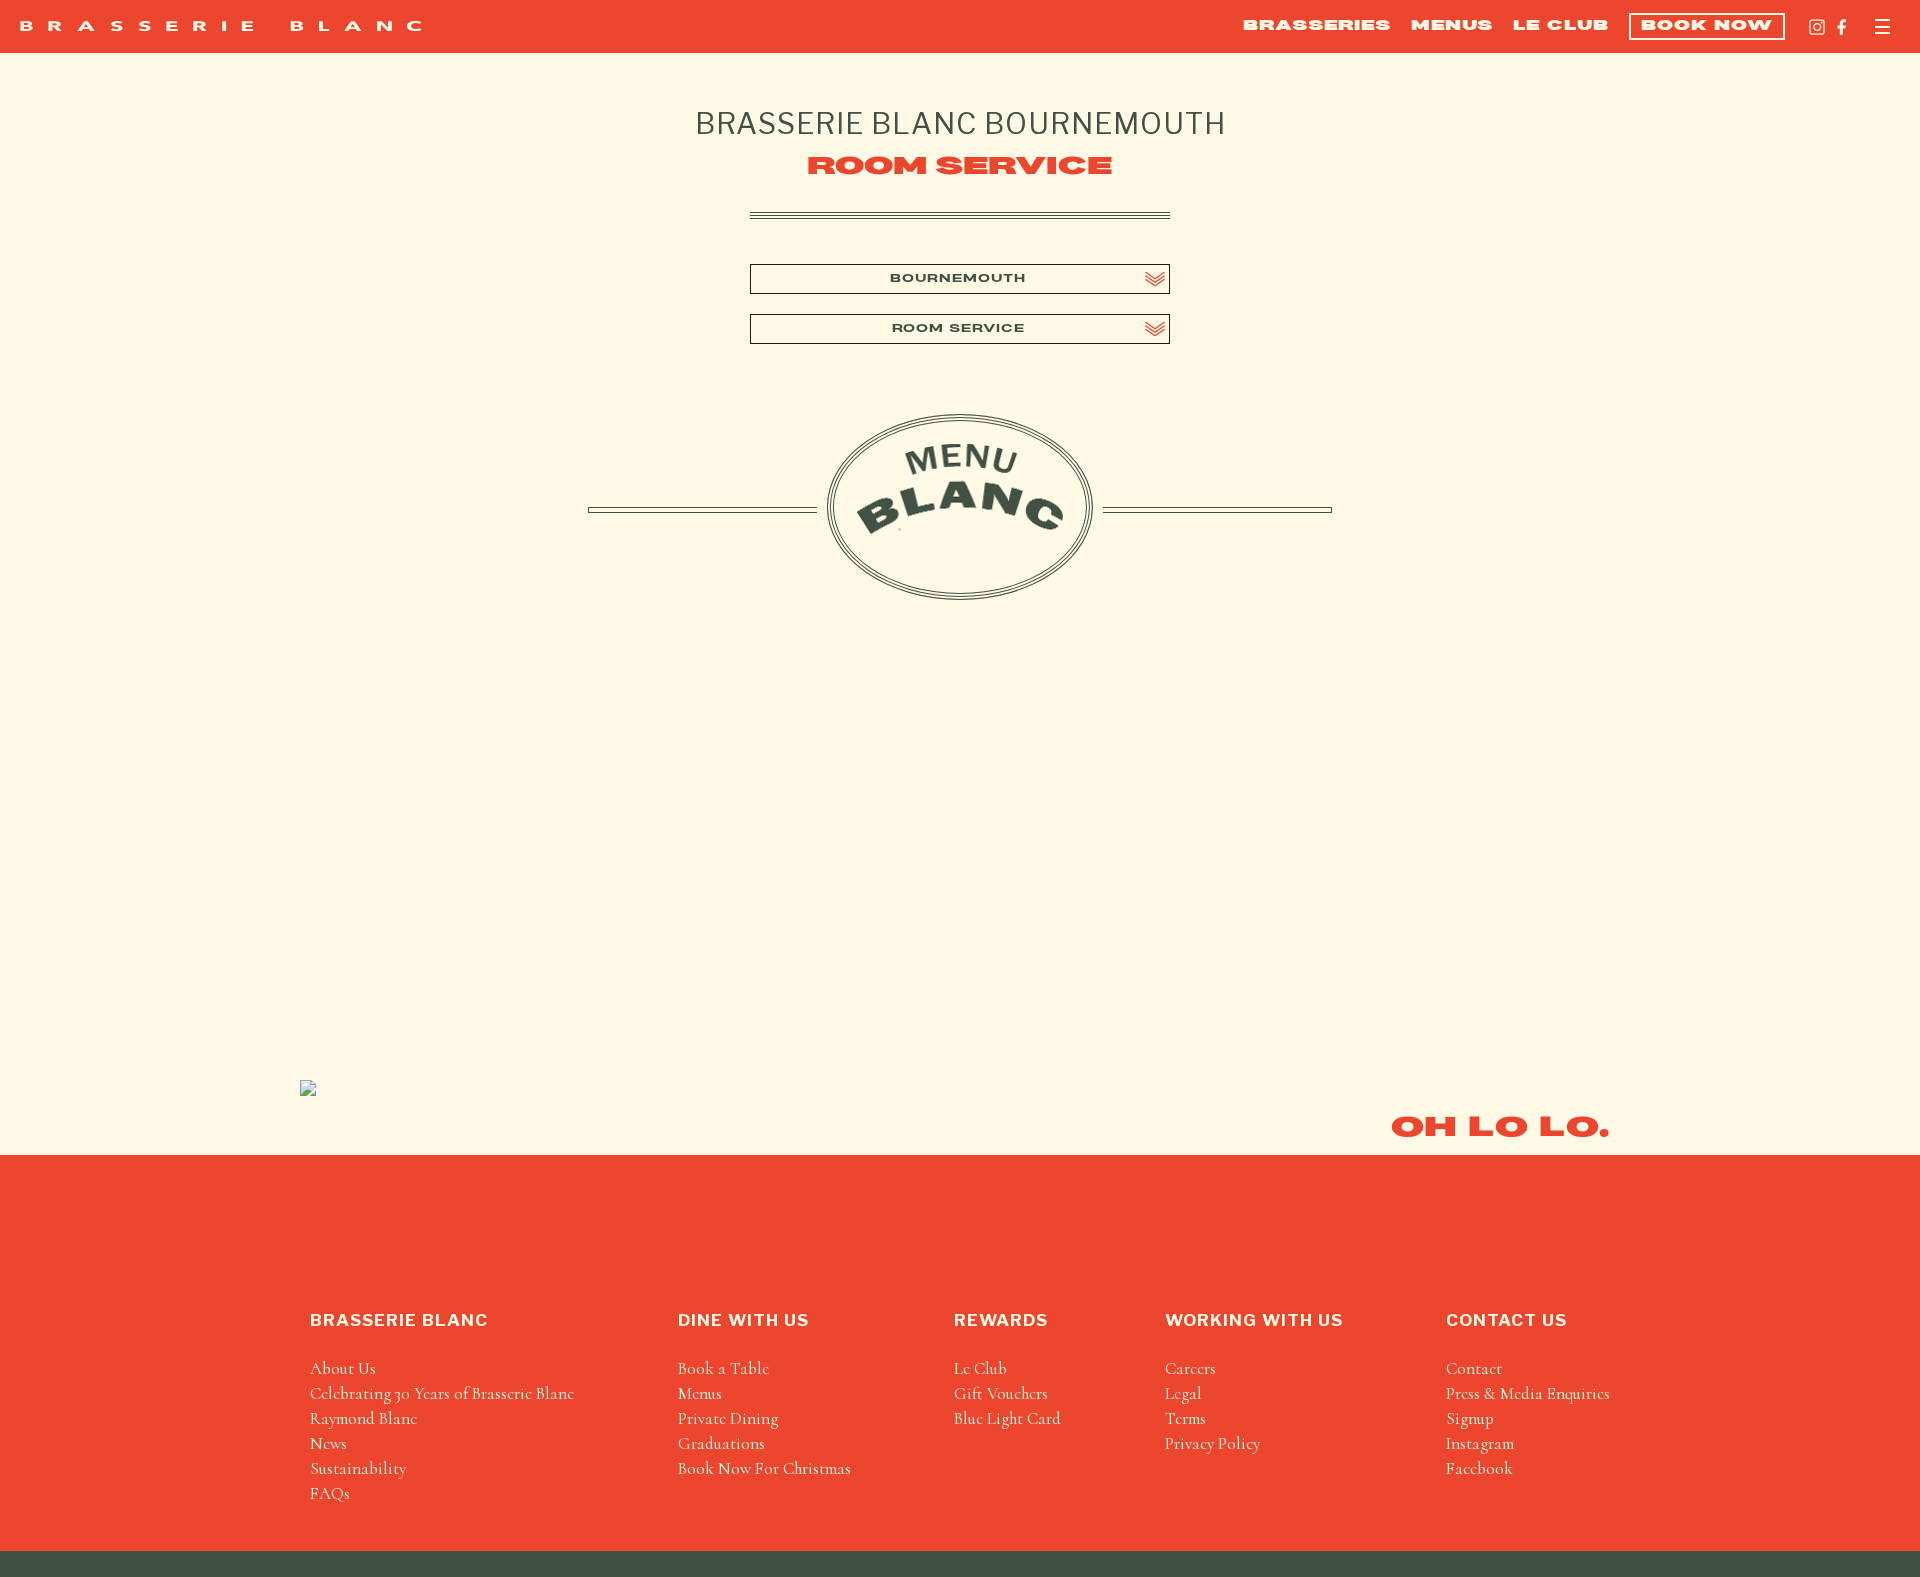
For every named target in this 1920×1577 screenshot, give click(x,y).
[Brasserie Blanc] (221, 26)
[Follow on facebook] (1842, 27)
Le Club (1561, 26)
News (328, 1443)
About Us (343, 1368)
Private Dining (728, 1418)
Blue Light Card (1007, 1418)
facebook (1479, 1468)
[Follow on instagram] (1817, 27)
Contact (1474, 1368)
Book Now (1707, 26)
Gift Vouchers (1001, 1393)
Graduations (721, 1443)
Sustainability (358, 1468)
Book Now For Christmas (764, 1468)
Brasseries (1317, 26)
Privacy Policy (1212, 1443)
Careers (1190, 1368)
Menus (1452, 26)
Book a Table (723, 1368)
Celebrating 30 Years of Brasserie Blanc (442, 1393)
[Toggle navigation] (1882, 26)
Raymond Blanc (363, 1418)
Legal (1183, 1393)
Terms (1185, 1418)
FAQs (330, 1493)
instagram (1480, 1443)
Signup (1470, 1418)
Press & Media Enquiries (1528, 1393)
